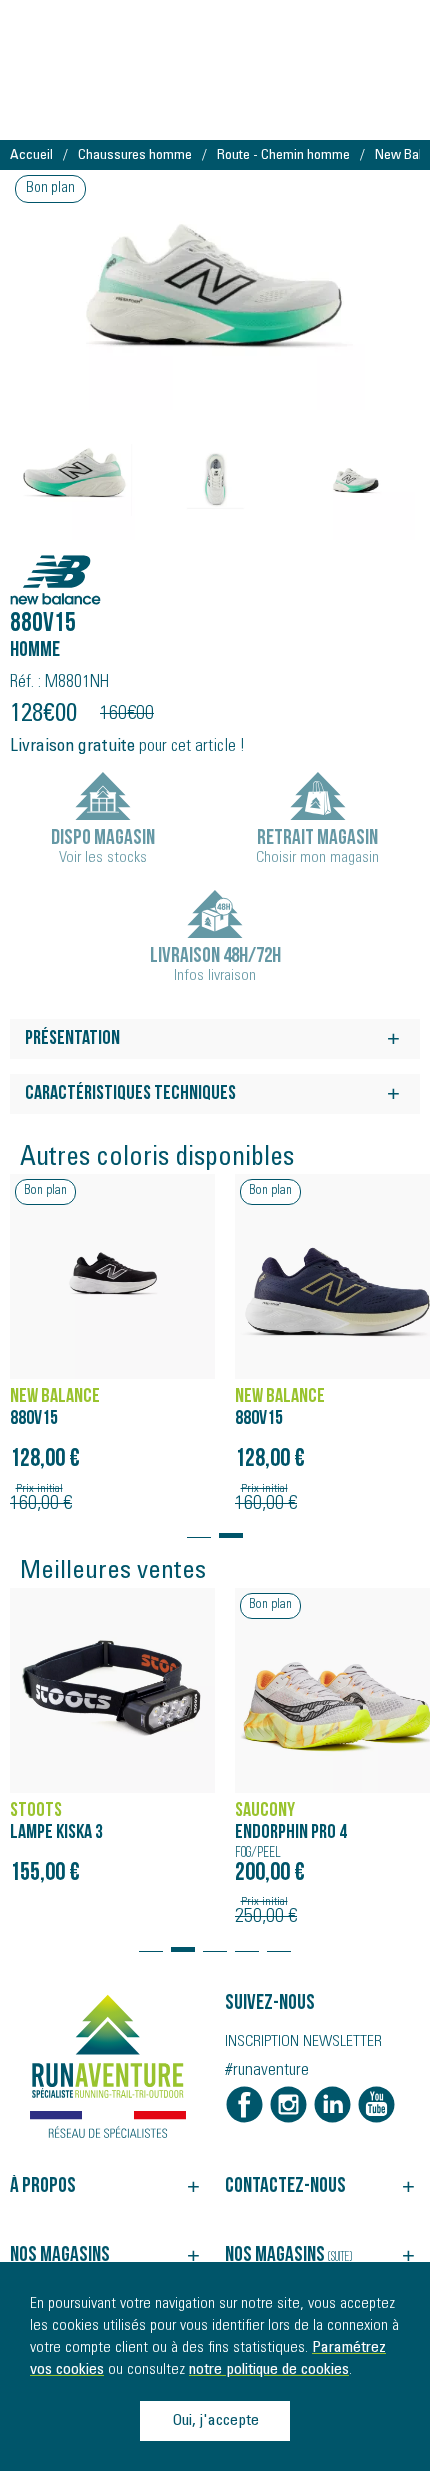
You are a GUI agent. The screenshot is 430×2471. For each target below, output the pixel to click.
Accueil (31, 156)
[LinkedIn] (332, 2105)
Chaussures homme (135, 156)
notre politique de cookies (269, 2370)
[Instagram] (288, 2105)
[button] (199, 1526)
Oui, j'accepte (215, 2421)
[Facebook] (244, 2105)
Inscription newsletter (303, 2042)
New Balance (67, 569)
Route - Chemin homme (283, 156)
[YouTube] (376, 2105)
